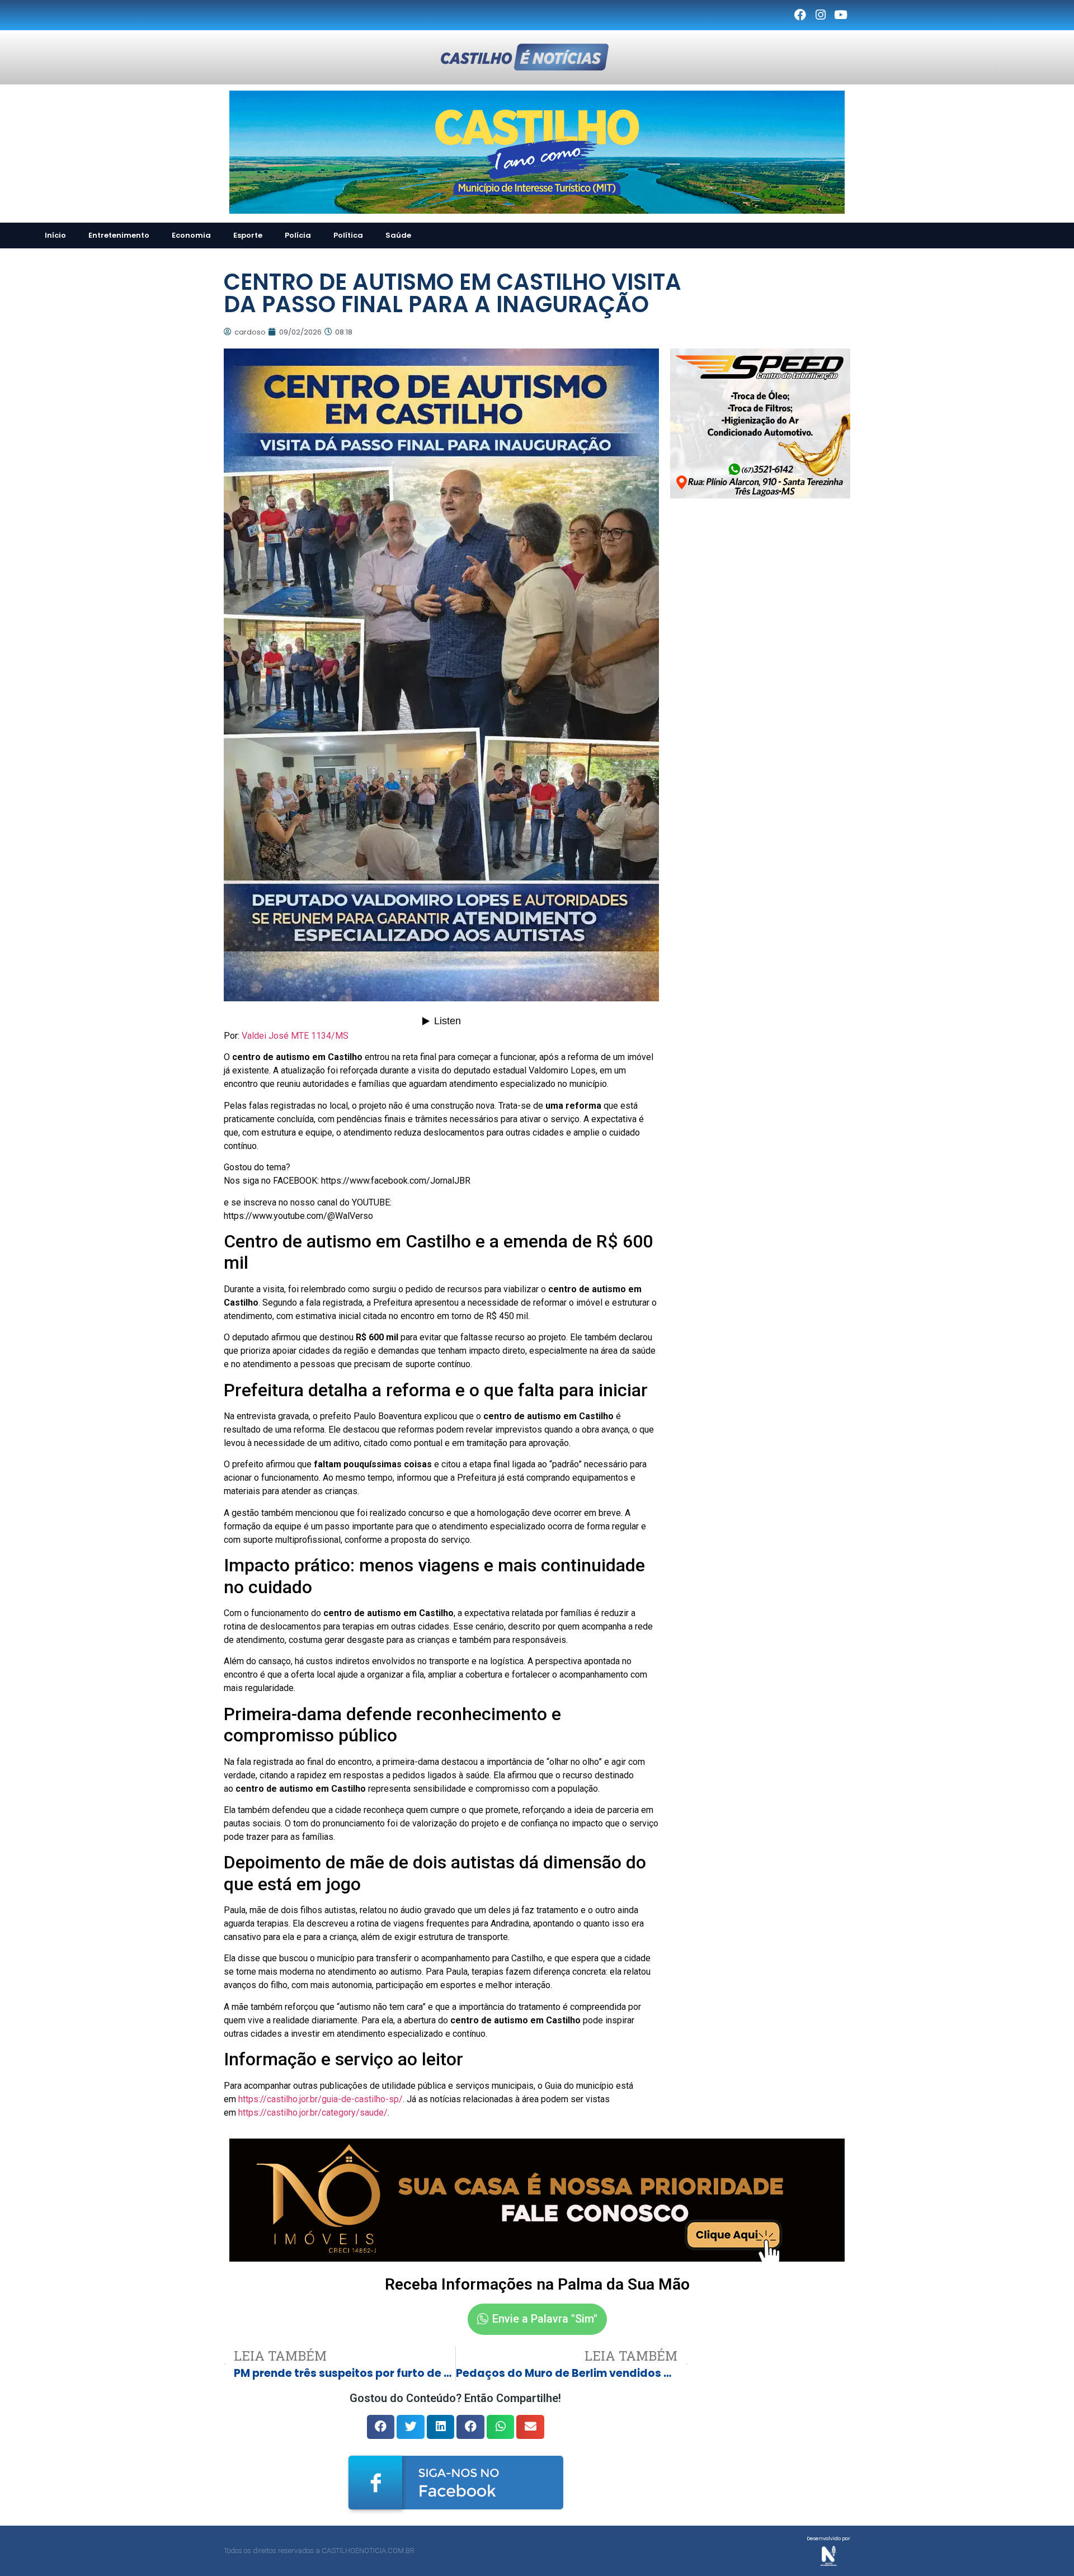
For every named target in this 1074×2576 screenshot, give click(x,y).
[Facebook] (800, 15)
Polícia (298, 235)
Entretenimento (119, 235)
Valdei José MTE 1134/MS (295, 1036)
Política (348, 235)
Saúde (398, 235)
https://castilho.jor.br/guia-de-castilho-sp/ (321, 2099)
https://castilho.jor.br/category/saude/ (313, 2113)
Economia (191, 235)
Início (55, 235)
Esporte (248, 235)
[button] (381, 2427)
